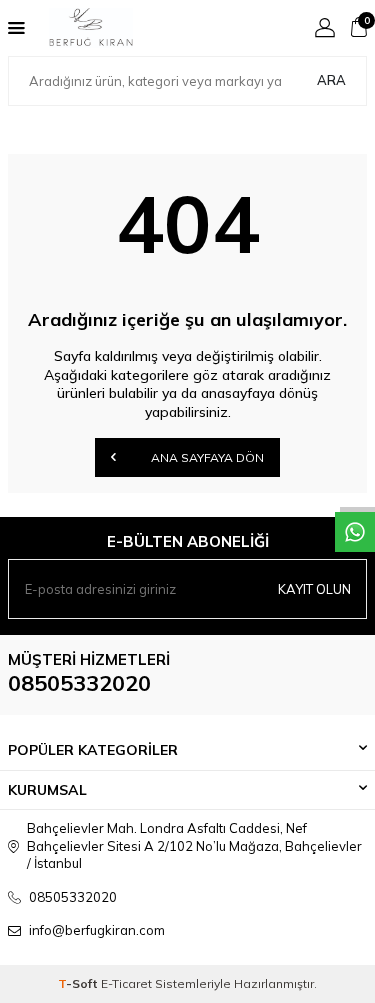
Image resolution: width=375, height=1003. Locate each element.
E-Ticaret (126, 983)
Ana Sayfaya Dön (206, 457)
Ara (331, 80)
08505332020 (79, 683)
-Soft (79, 983)
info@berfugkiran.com (97, 930)
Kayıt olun (314, 589)
